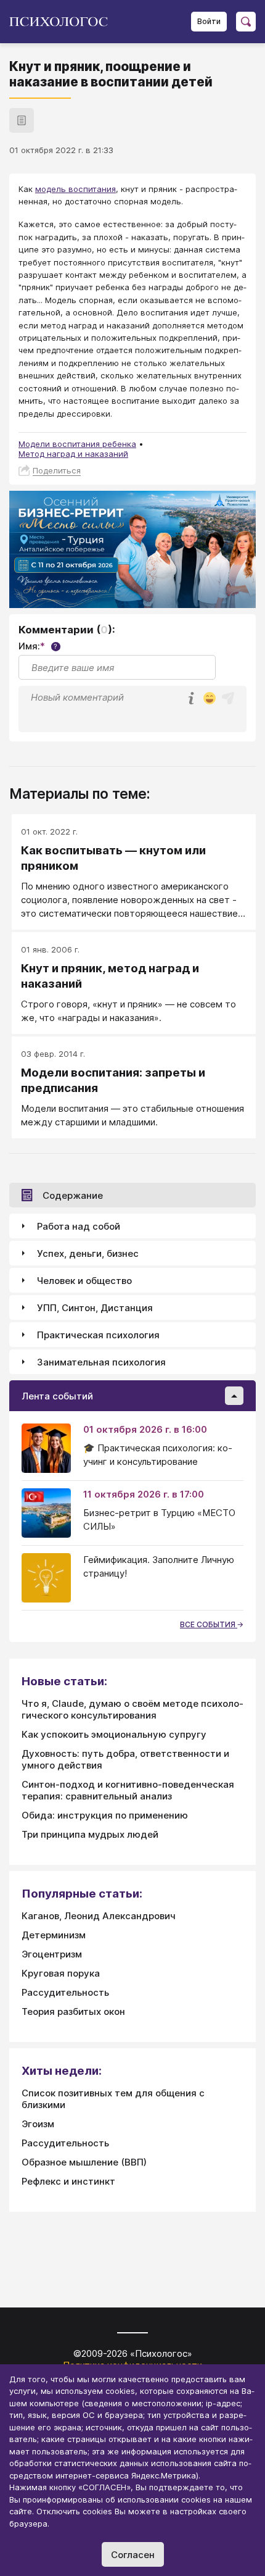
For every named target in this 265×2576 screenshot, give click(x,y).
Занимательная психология (101, 1362)
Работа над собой (79, 1226)
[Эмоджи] (210, 699)
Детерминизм (54, 1935)
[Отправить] (228, 698)
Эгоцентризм (52, 1954)
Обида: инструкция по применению (105, 1815)
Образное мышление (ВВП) (84, 2162)
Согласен (133, 2555)
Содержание (73, 1195)
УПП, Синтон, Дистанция (95, 1308)
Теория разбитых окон (73, 2011)
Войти (209, 21)
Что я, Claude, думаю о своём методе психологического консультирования (132, 1709)
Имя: (38, 646)
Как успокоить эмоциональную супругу (114, 1734)
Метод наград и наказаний (73, 454)
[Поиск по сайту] (246, 22)
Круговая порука (61, 1973)
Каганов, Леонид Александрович (99, 1916)
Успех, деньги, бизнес (88, 1253)
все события (209, 1624)
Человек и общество (84, 1281)
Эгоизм (38, 2124)
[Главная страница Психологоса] (63, 22)
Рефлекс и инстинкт (68, 2181)
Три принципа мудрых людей (90, 1834)
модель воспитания (75, 189)
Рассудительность (65, 1992)
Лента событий (57, 1396)
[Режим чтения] (22, 120)
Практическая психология (98, 1335)
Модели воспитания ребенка (77, 444)
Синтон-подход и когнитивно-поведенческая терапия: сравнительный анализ (128, 1790)
